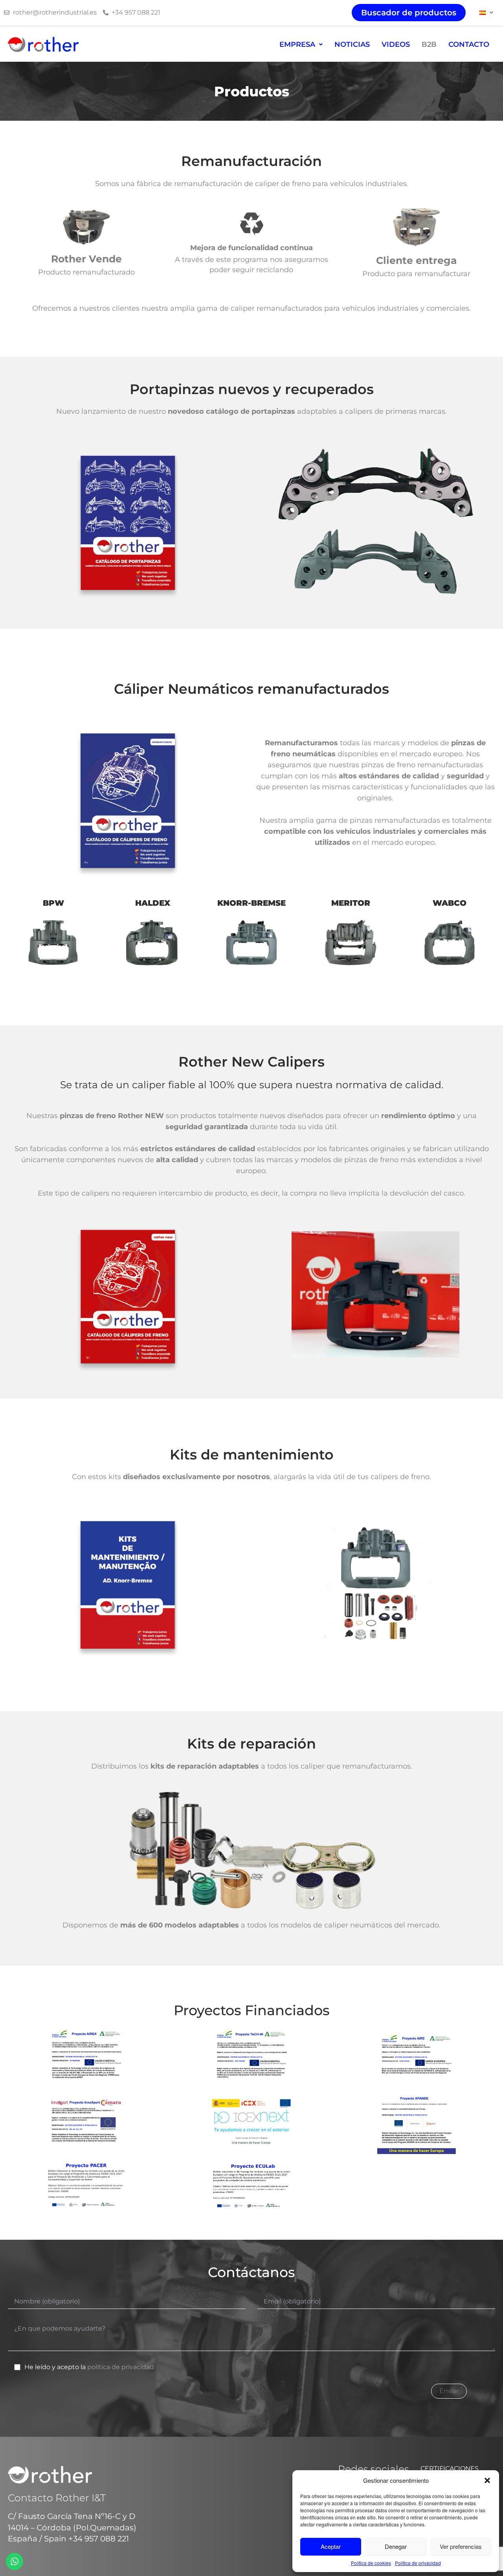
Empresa (297, 44)
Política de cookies (371, 2563)
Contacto (469, 44)
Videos (396, 44)
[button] (487, 2480)
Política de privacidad (418, 2563)
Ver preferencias (461, 2546)
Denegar (396, 2546)
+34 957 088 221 (99, 2539)
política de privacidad (121, 2367)
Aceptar (331, 2546)
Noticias (352, 44)
